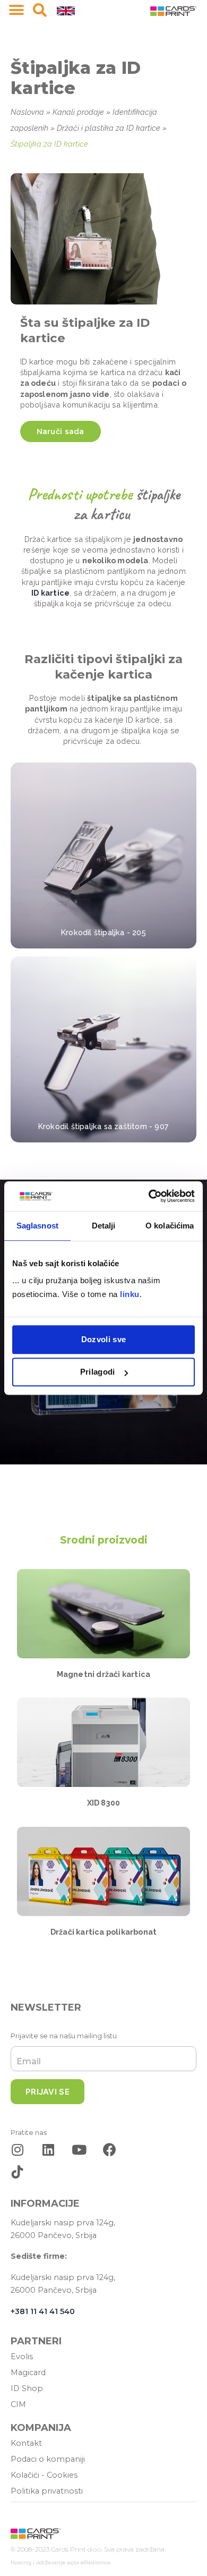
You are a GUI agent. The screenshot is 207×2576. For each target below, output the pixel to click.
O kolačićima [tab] (170, 1226)
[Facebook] (110, 2150)
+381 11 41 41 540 (43, 2311)
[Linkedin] (48, 2150)
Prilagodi (98, 1372)
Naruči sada (61, 431)
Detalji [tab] (104, 1226)
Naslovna (27, 112)
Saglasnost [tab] (37, 1226)
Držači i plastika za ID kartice (109, 128)
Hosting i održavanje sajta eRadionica (61, 2562)
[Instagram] (17, 2150)
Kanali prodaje (78, 112)
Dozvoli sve (103, 1339)
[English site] (66, 10)
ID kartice (50, 593)
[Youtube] (79, 2150)
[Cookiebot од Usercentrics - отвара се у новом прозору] (149, 1196)
